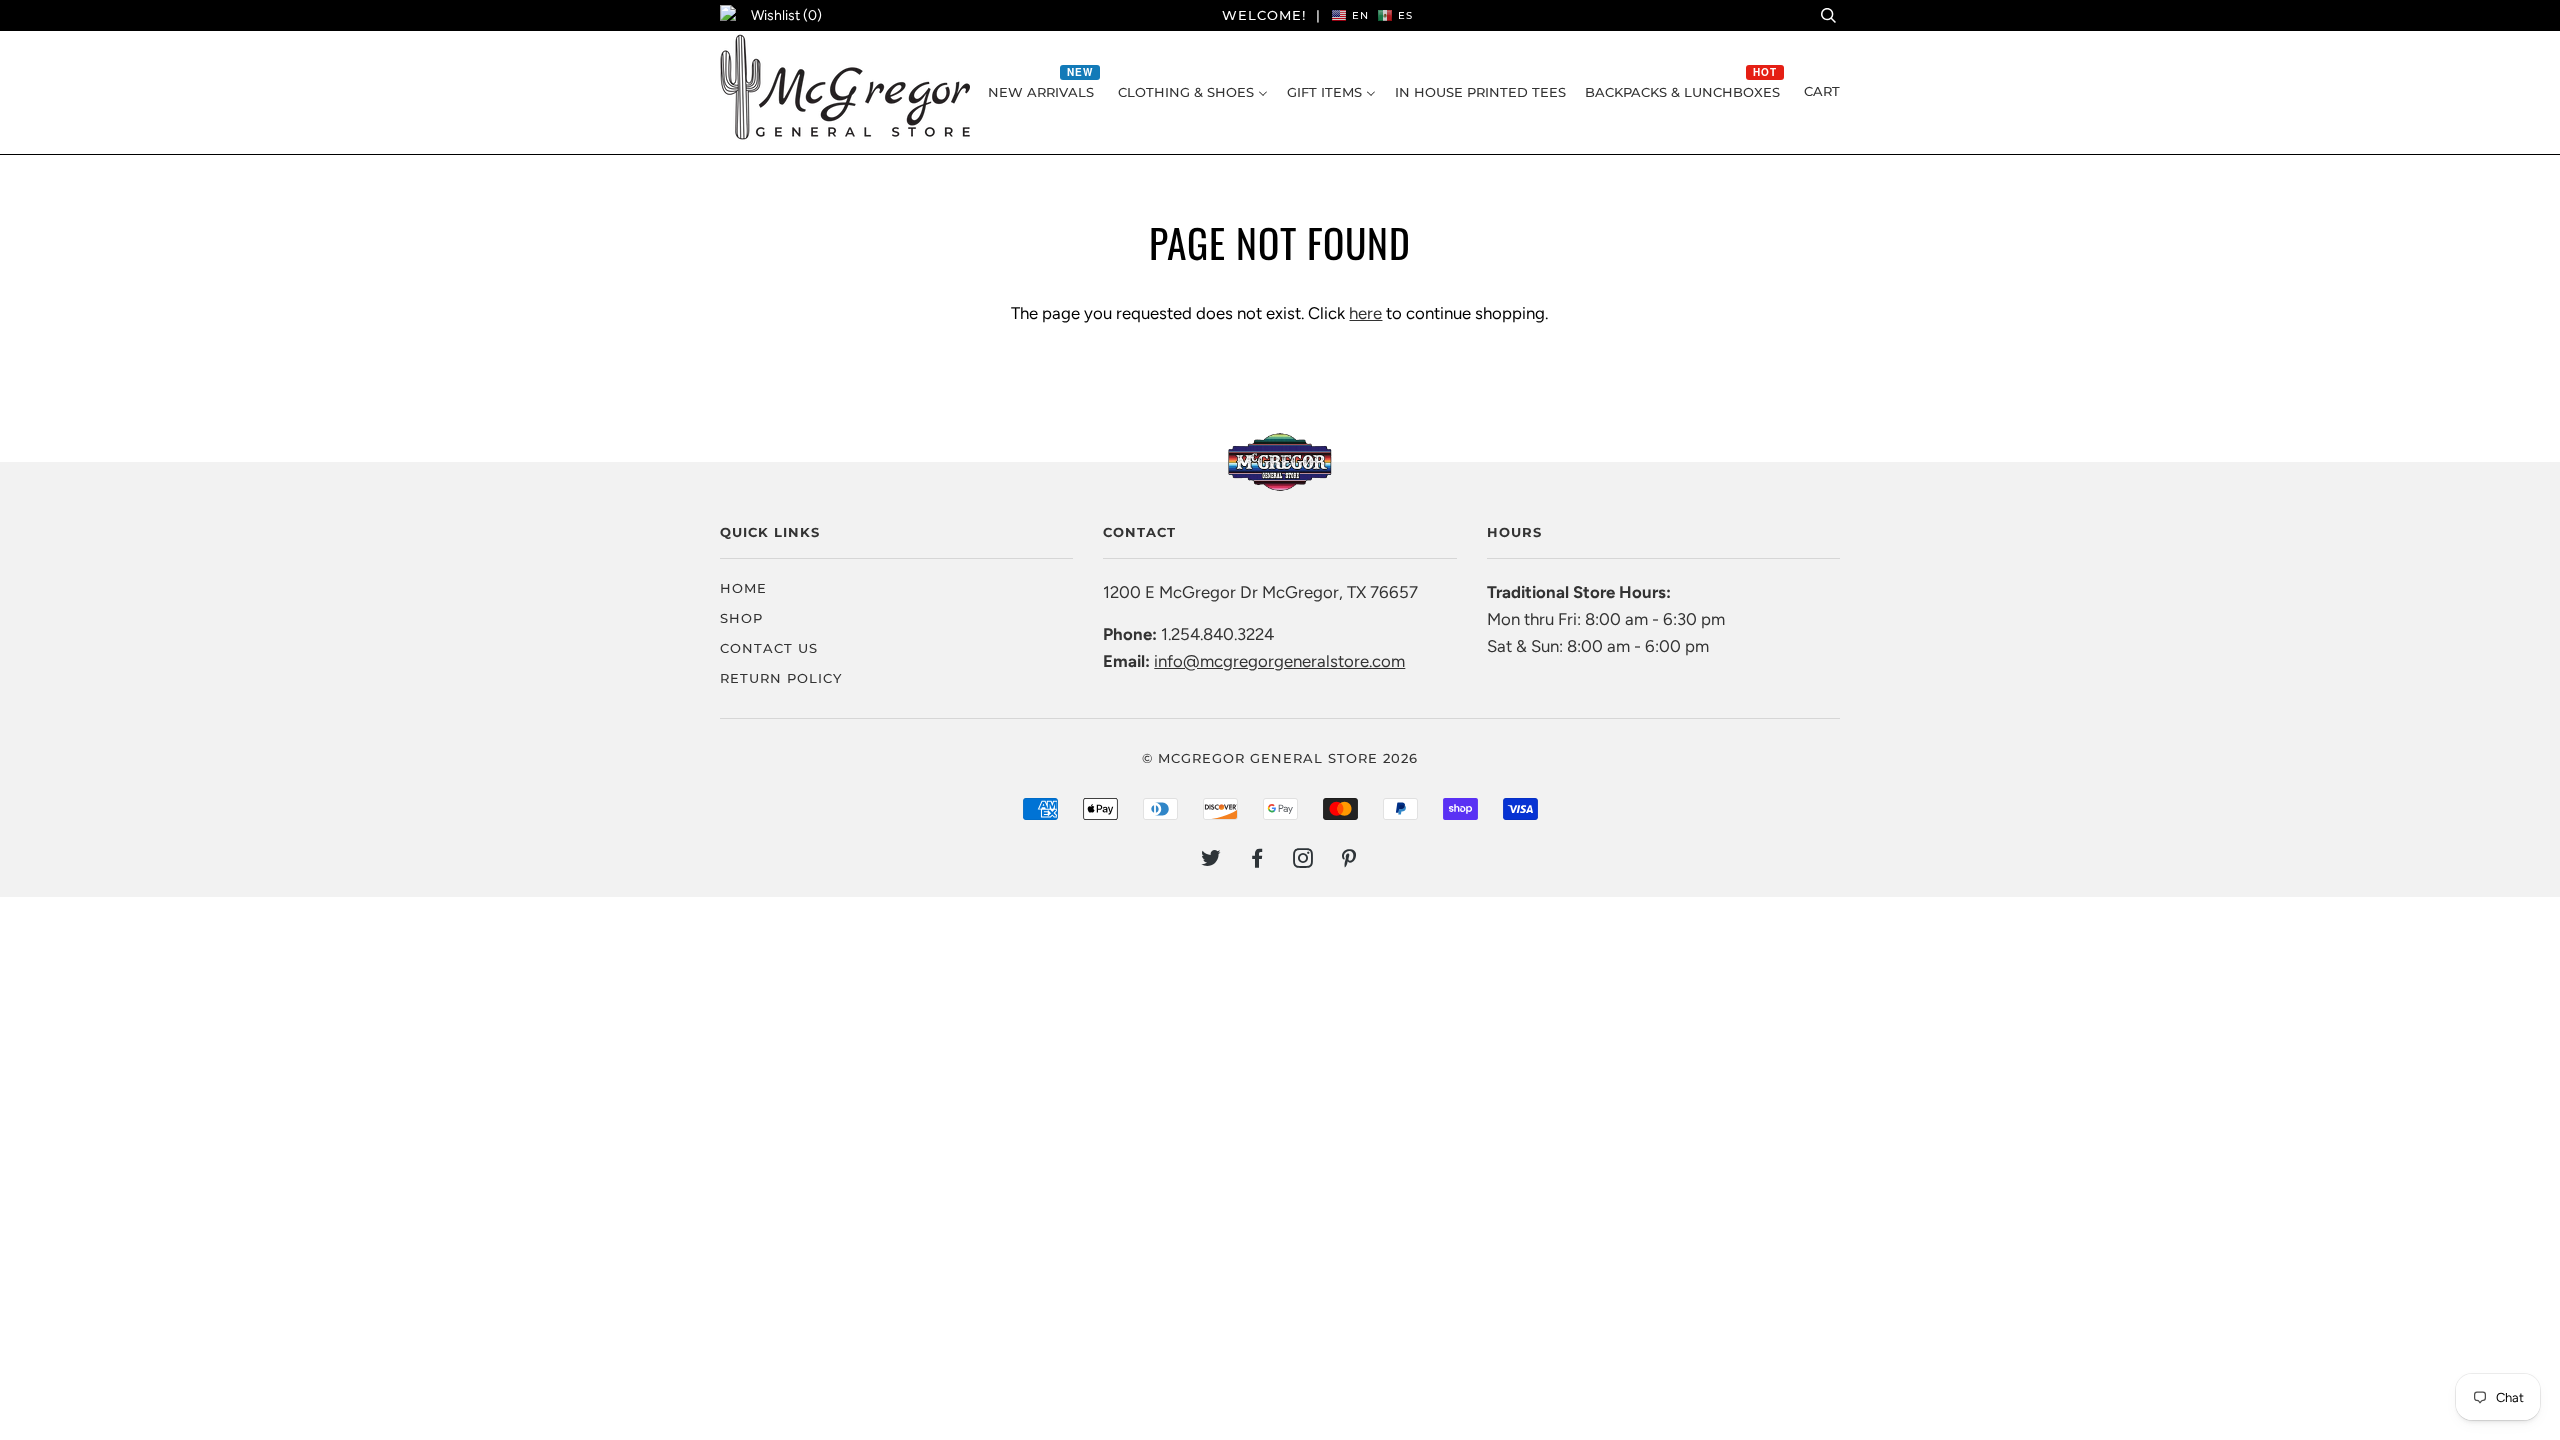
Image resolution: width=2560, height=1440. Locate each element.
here (1365, 313)
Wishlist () (786, 15)
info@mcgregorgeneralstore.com (1279, 661)
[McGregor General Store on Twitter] (1211, 861)
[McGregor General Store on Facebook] (1257, 861)
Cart (1822, 91)
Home (743, 588)
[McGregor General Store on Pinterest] (1349, 861)
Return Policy (781, 678)
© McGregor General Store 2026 (1280, 758)
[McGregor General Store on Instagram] (1303, 861)
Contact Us (769, 648)
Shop (741, 618)
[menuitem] (1043, 92)
